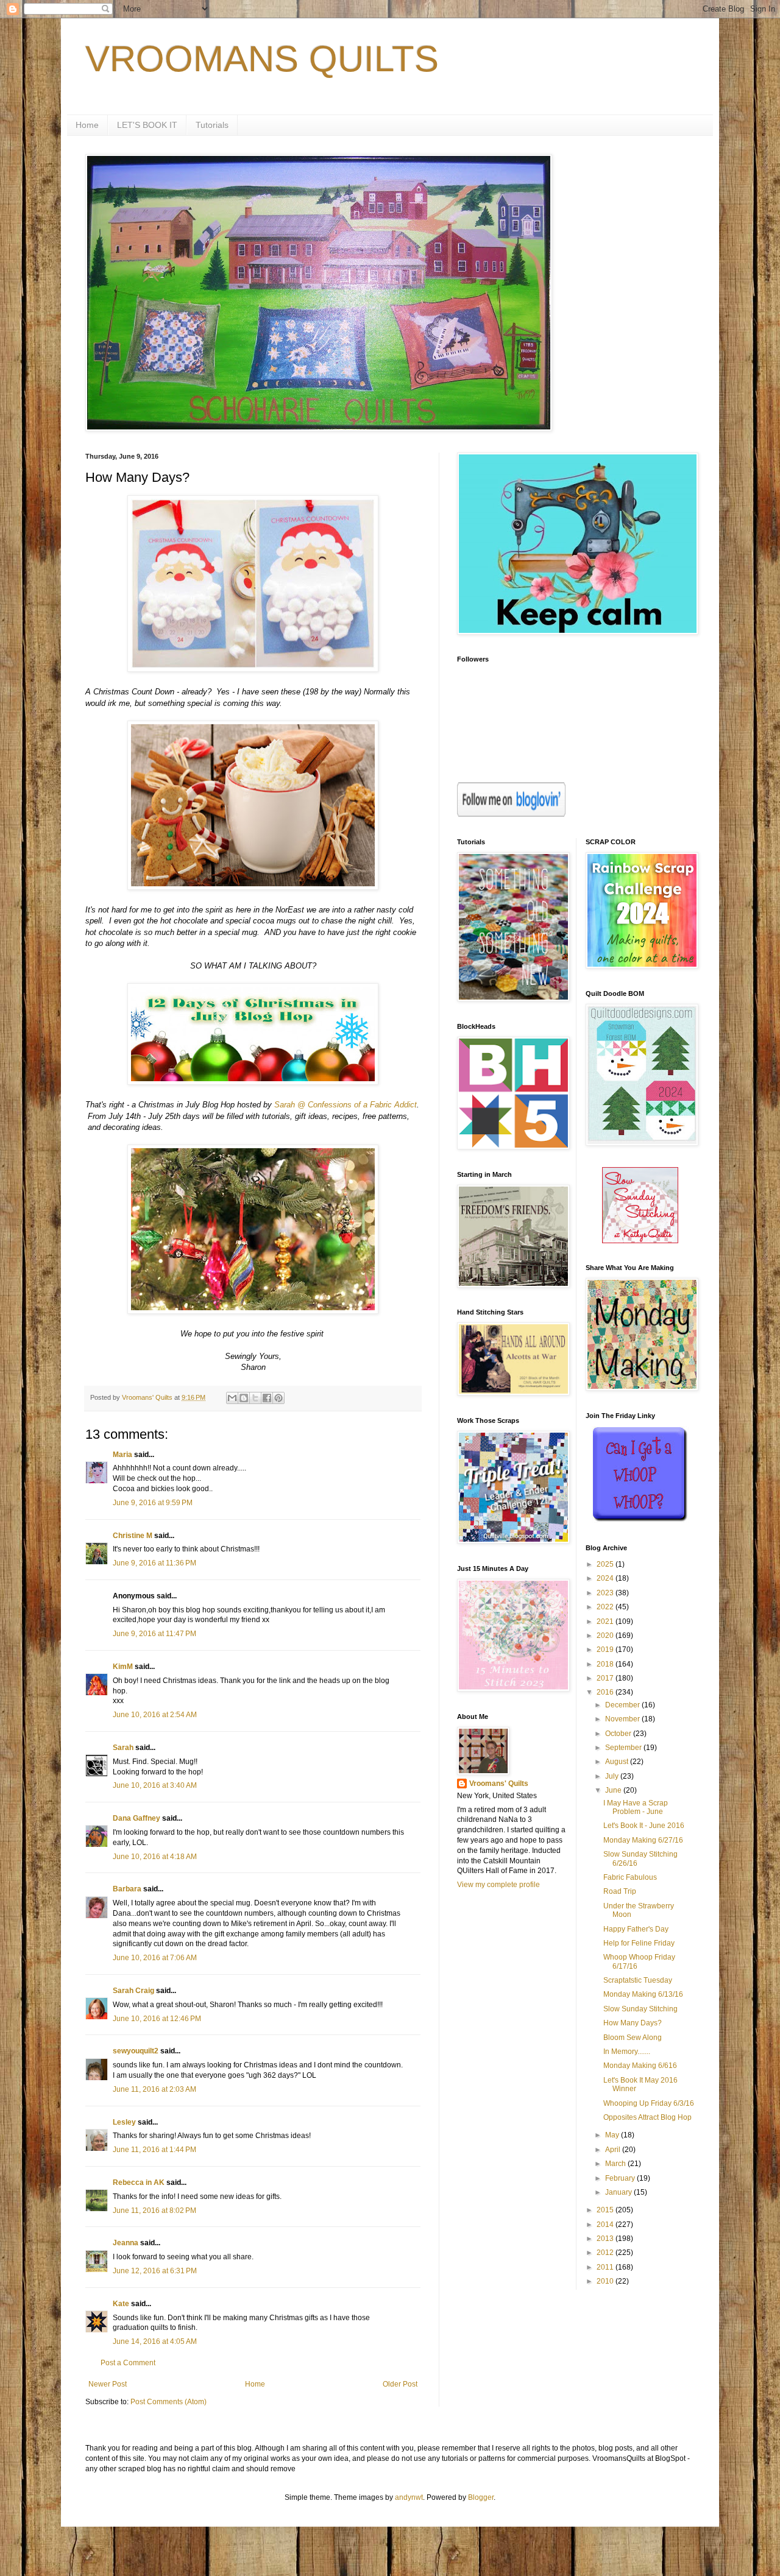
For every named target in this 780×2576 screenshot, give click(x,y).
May (613, 2135)
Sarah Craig (133, 1991)
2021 (606, 1621)
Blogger (481, 2497)
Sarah (123, 1748)
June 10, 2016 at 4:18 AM (155, 1857)
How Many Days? (633, 2023)
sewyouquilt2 (136, 2051)
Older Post (400, 2384)
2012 (606, 2253)
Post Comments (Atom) (168, 2402)
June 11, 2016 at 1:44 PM (154, 2150)
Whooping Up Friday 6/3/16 (649, 2103)
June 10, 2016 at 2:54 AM (155, 1715)
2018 (606, 1664)
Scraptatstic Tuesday (638, 1980)
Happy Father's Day (636, 1929)
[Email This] (232, 1398)
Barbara (127, 1889)
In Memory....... (627, 2052)
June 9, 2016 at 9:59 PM (153, 1503)
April (614, 2150)
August (618, 1762)
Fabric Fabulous (630, 1877)
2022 (606, 1607)
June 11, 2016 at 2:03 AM (154, 2089)
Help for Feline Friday (639, 1943)
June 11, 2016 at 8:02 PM (154, 2211)
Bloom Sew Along (633, 2038)
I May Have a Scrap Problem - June (636, 1807)
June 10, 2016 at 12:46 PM (157, 2019)
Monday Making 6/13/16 (643, 1994)
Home (87, 125)
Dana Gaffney (136, 1818)
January (619, 2192)
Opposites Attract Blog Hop (647, 2117)
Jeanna (126, 2243)
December (623, 1705)
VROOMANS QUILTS (262, 59)
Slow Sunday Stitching (640, 2009)
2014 (606, 2225)
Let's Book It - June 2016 (644, 1826)
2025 (606, 1564)
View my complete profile (498, 1885)
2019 (606, 1650)
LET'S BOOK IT (147, 125)
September (624, 1748)
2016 (606, 1692)
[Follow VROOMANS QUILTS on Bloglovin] (511, 814)
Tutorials (212, 125)
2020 (606, 1636)
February (621, 2178)
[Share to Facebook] (267, 1398)
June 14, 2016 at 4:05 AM (155, 2341)
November (623, 1719)
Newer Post (108, 2384)
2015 (606, 2210)
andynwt (409, 2497)
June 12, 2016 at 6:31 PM (155, 2271)
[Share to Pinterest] (278, 1398)
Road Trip (620, 1891)
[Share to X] (255, 1398)
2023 (606, 1593)
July (613, 1776)
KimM (123, 1667)
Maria (122, 1455)
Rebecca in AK (139, 2183)
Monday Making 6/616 (640, 2066)
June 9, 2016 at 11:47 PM (154, 1634)
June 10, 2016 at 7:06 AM (155, 1958)
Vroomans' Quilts (499, 1784)
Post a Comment (128, 2363)
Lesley (124, 2122)
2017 (606, 1678)
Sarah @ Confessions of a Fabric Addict (346, 1105)
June (614, 1790)
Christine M (133, 1536)
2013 (606, 2239)
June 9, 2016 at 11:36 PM (154, 1563)
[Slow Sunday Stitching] (640, 1241)
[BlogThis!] (244, 1398)
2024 (606, 1578)
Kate (121, 2304)
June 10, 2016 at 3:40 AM (155, 1785)
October (619, 1734)
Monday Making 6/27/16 (643, 1840)
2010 (606, 2281)
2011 (606, 2267)
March (616, 2164)
